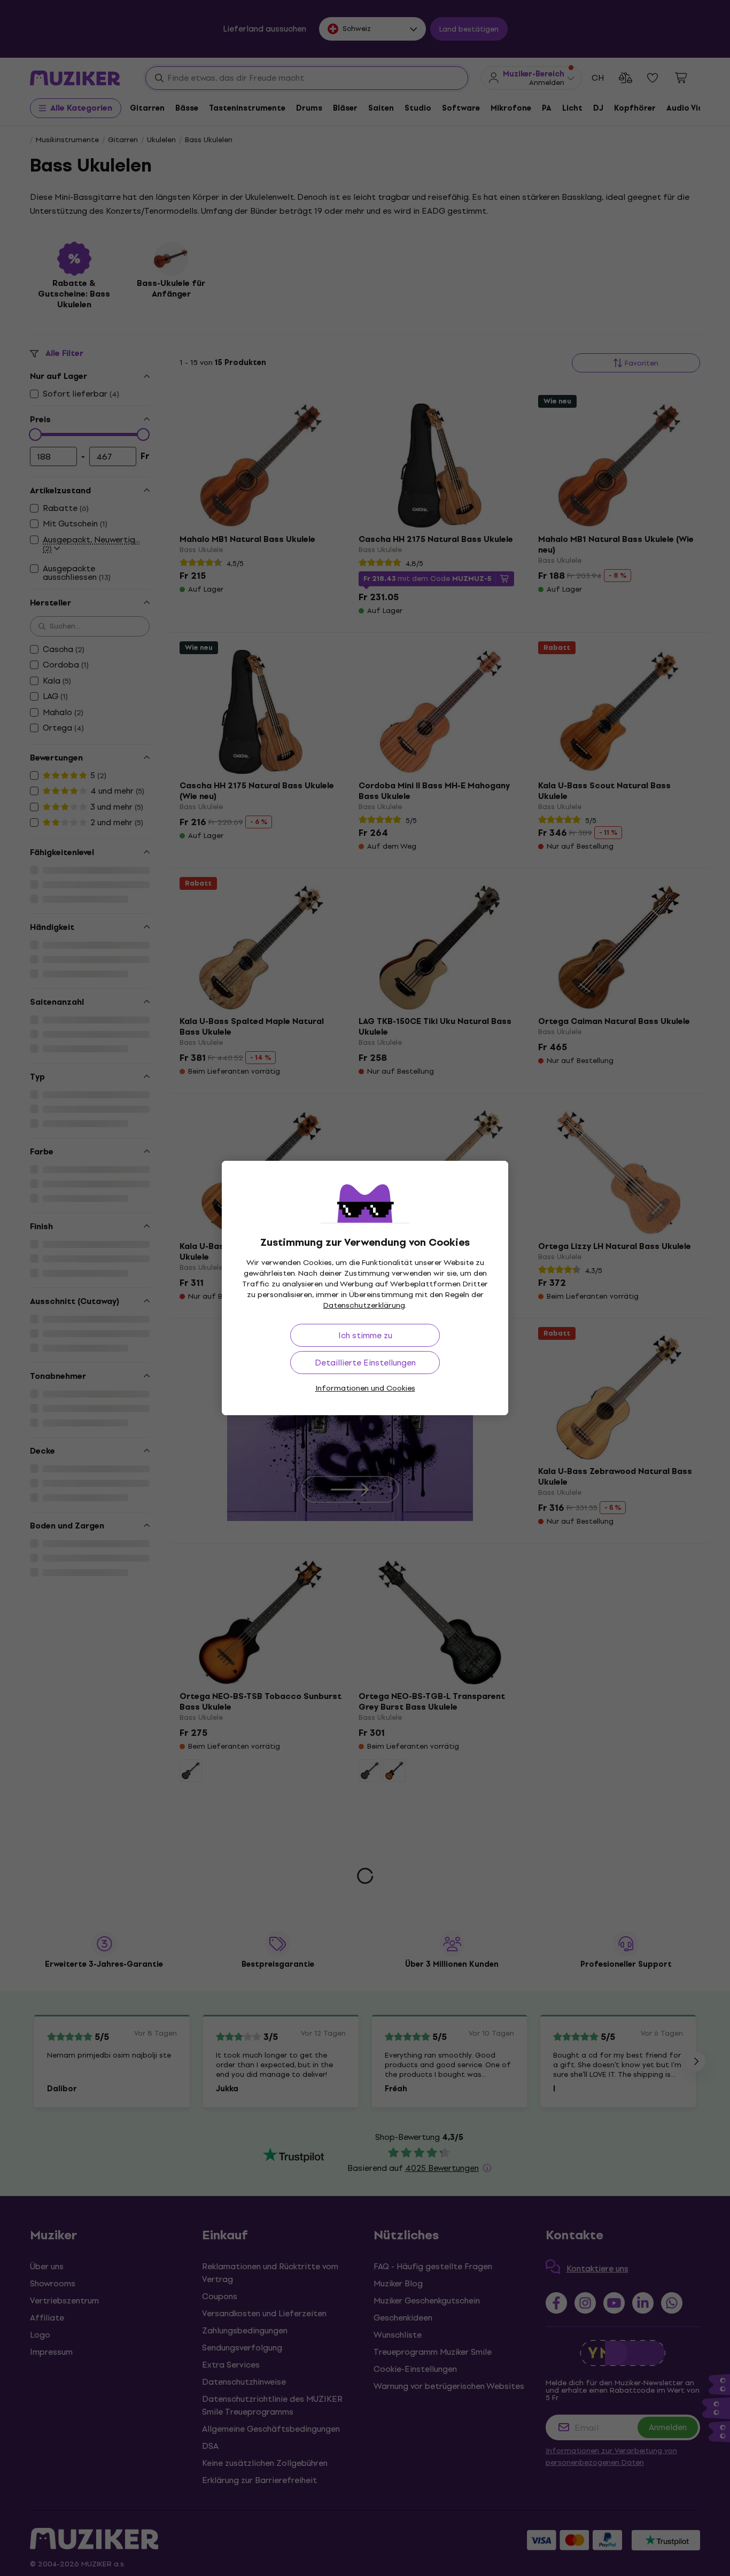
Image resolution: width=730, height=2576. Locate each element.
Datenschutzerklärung (364, 1305)
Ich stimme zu (365, 1335)
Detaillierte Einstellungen (365, 1363)
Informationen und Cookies (365, 1388)
